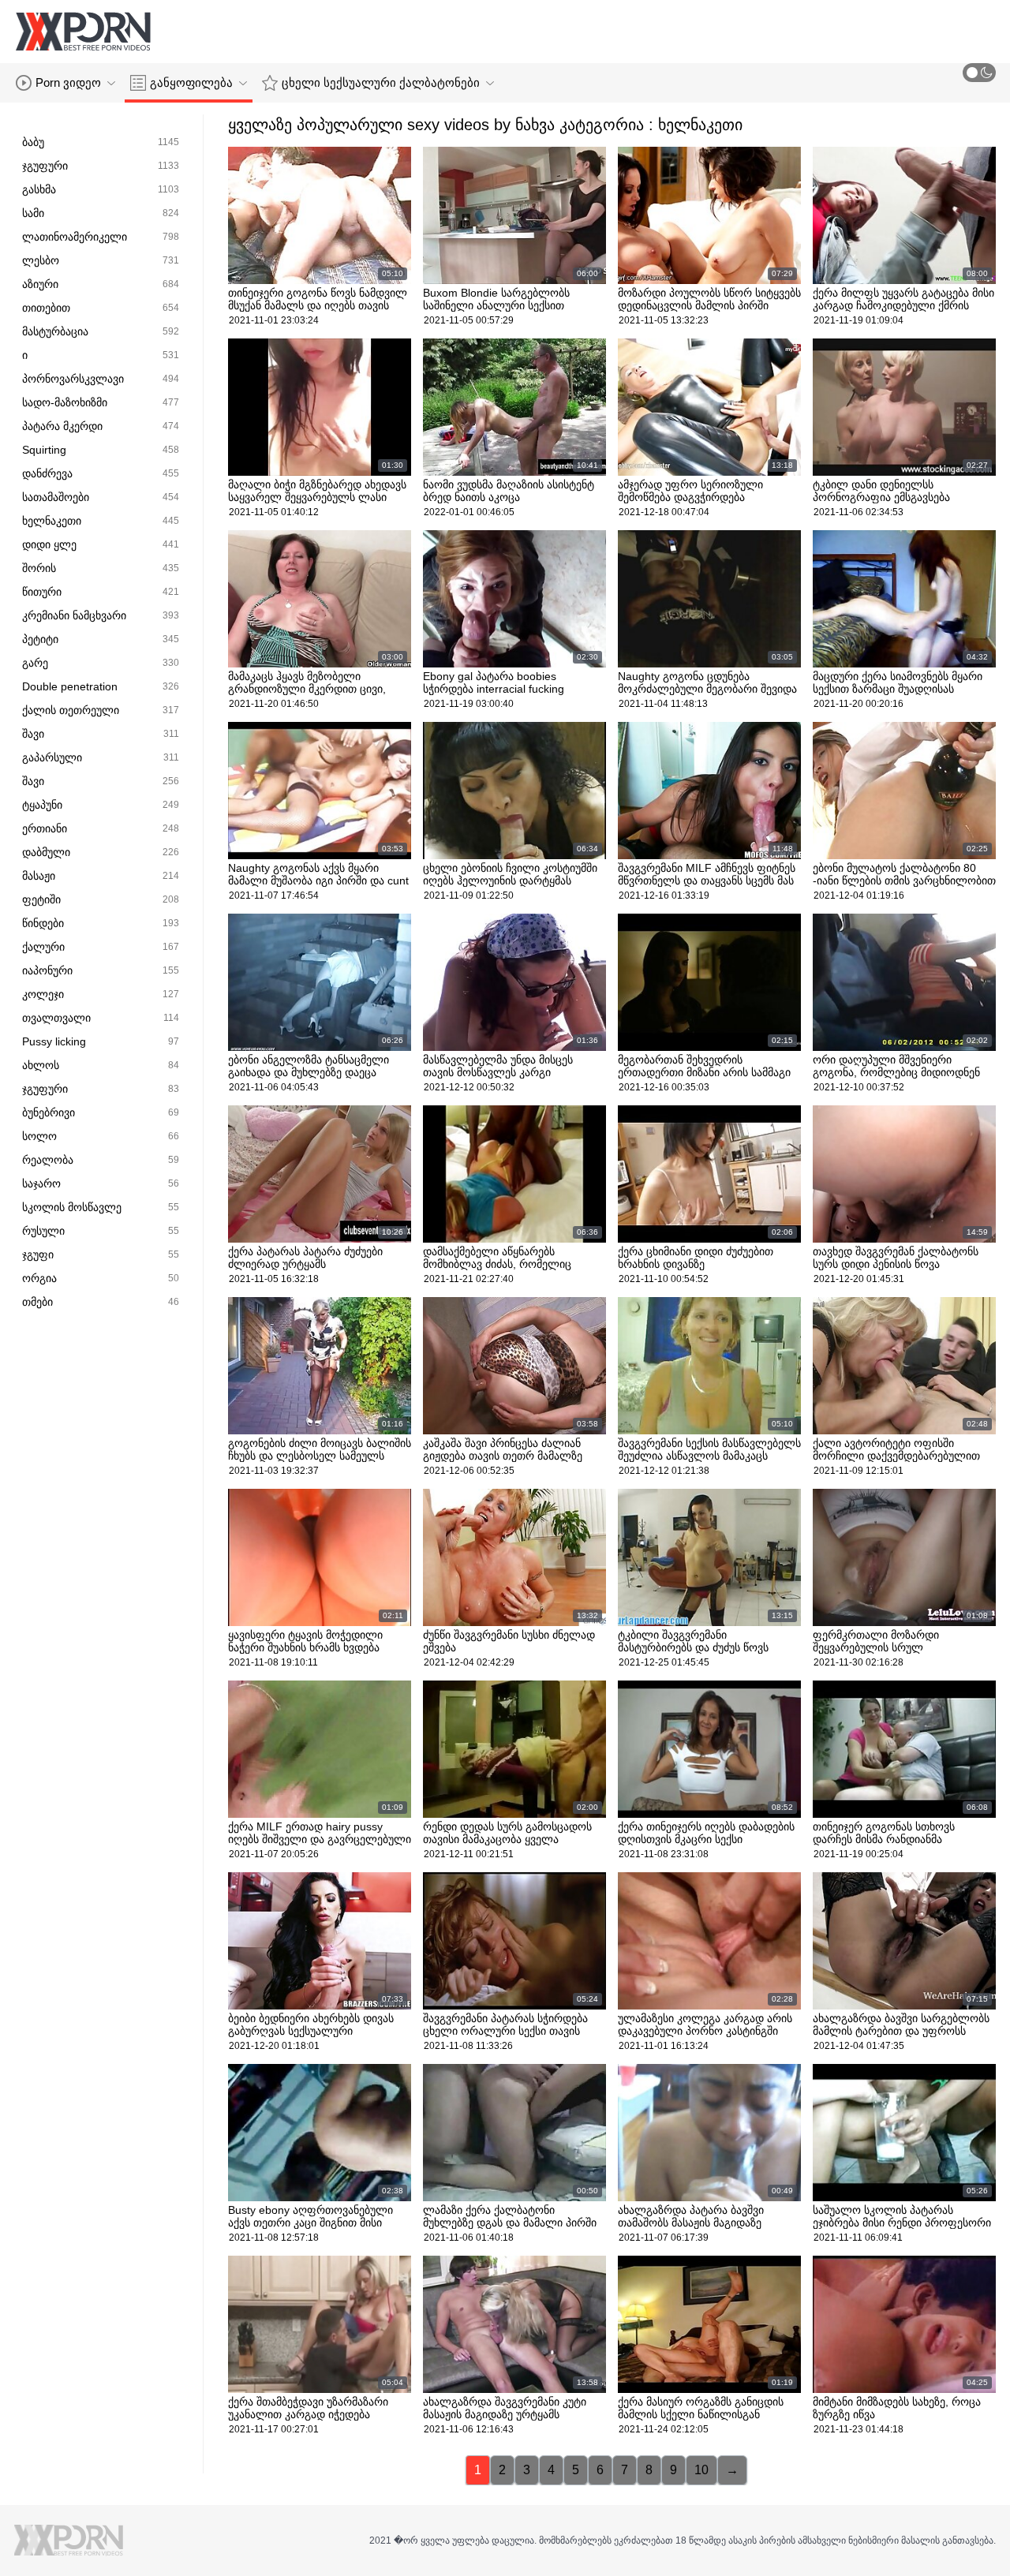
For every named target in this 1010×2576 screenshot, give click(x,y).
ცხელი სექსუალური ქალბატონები (381, 82)
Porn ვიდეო (68, 82)
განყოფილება (191, 82)
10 (701, 2470)
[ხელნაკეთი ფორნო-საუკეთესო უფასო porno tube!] (83, 32)
